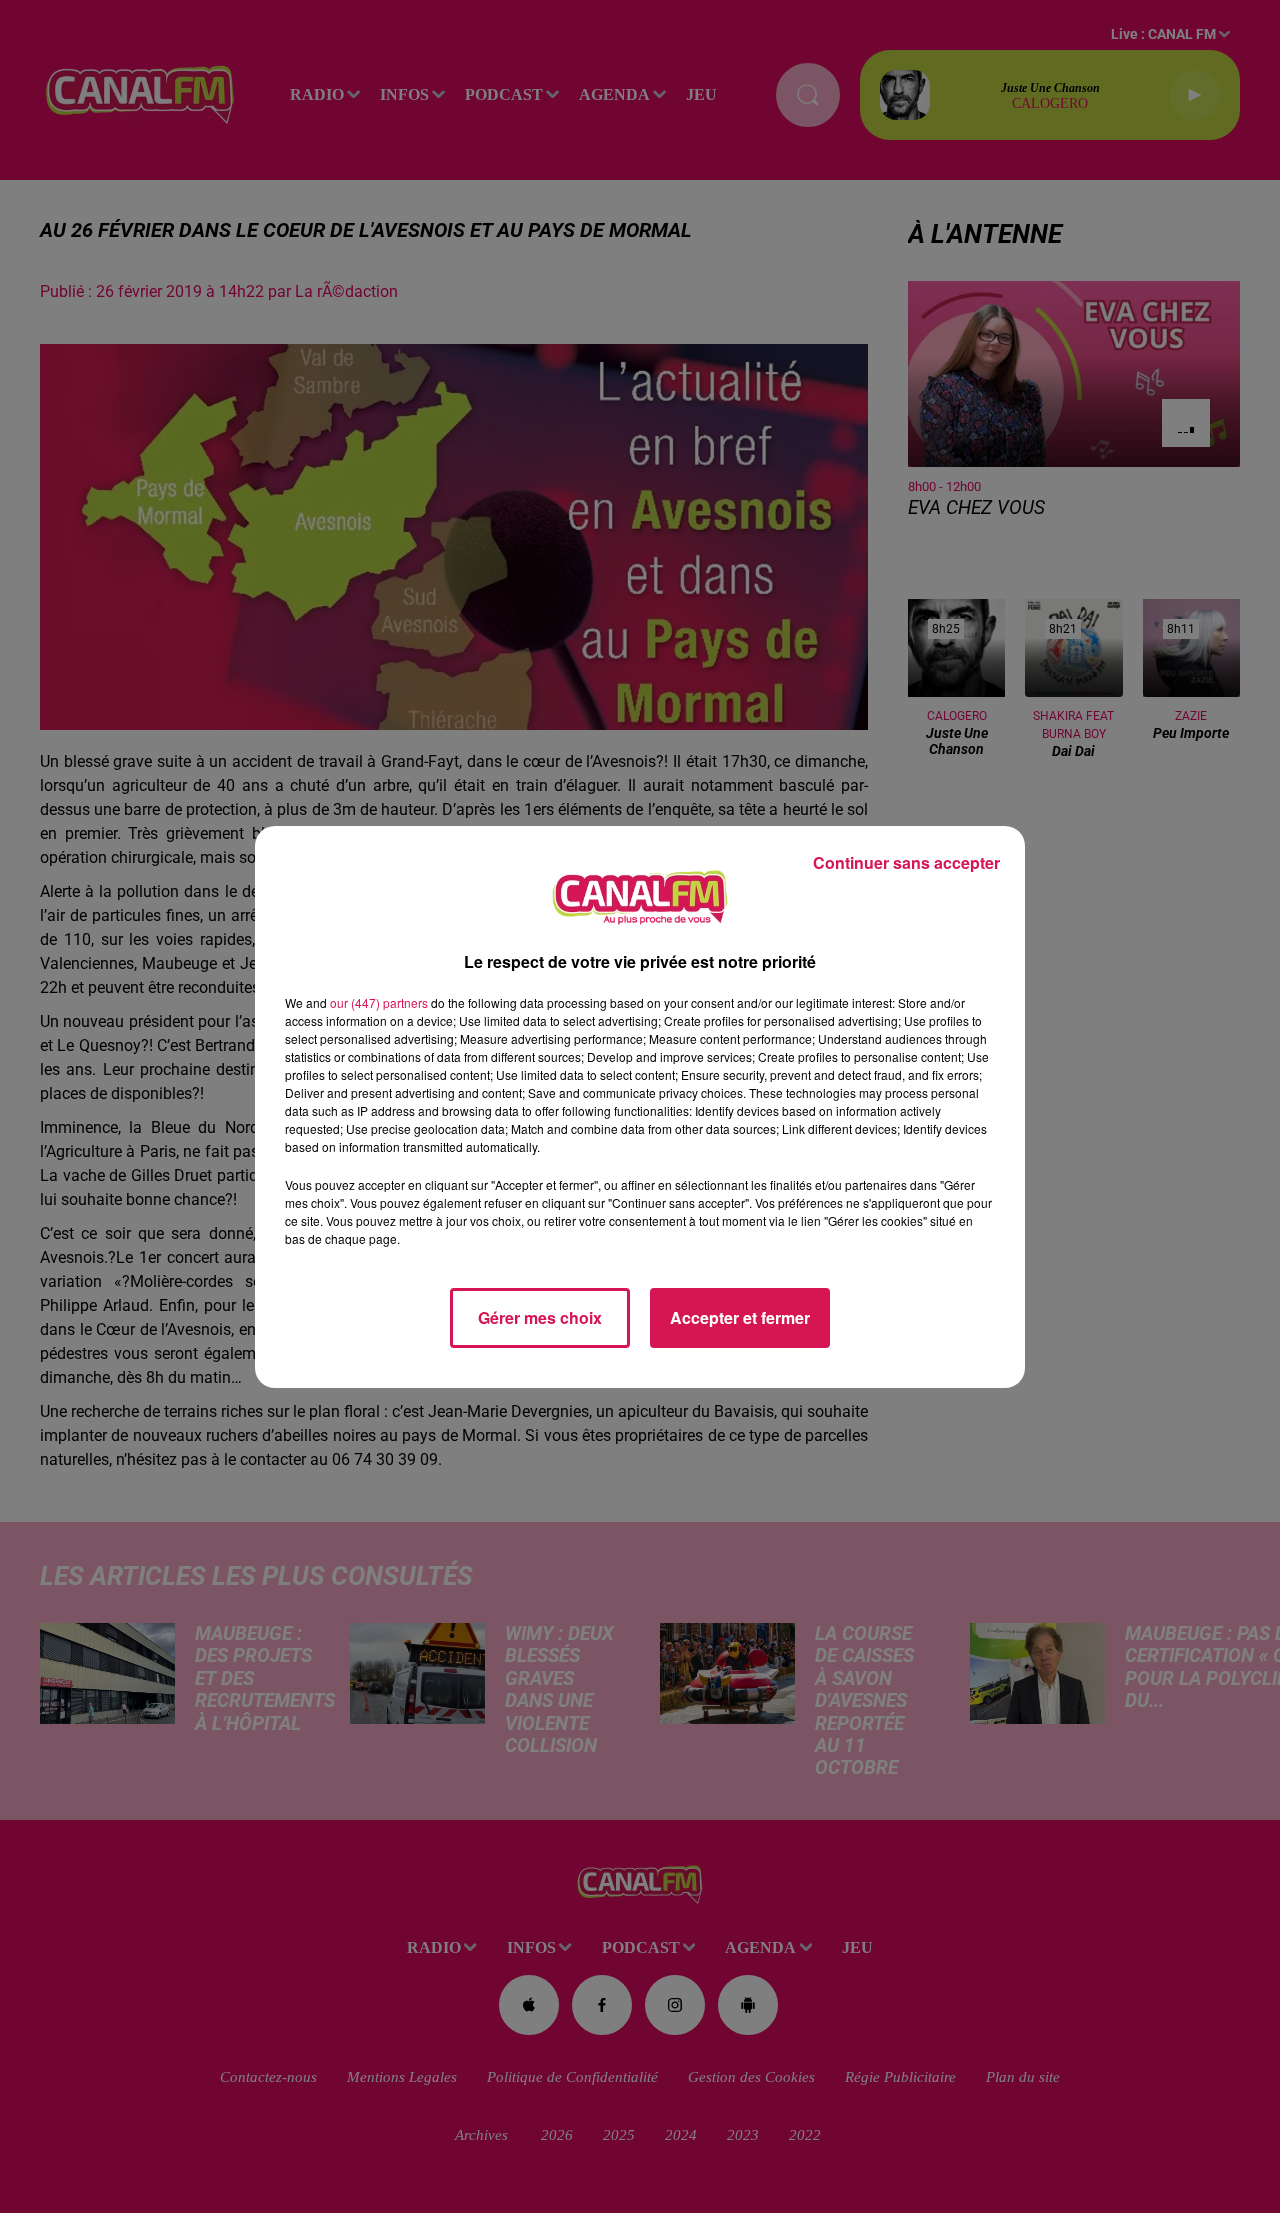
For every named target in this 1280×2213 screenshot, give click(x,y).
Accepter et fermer (740, 1317)
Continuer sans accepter (906, 862)
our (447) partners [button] (379, 1002)
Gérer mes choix (540, 1317)
